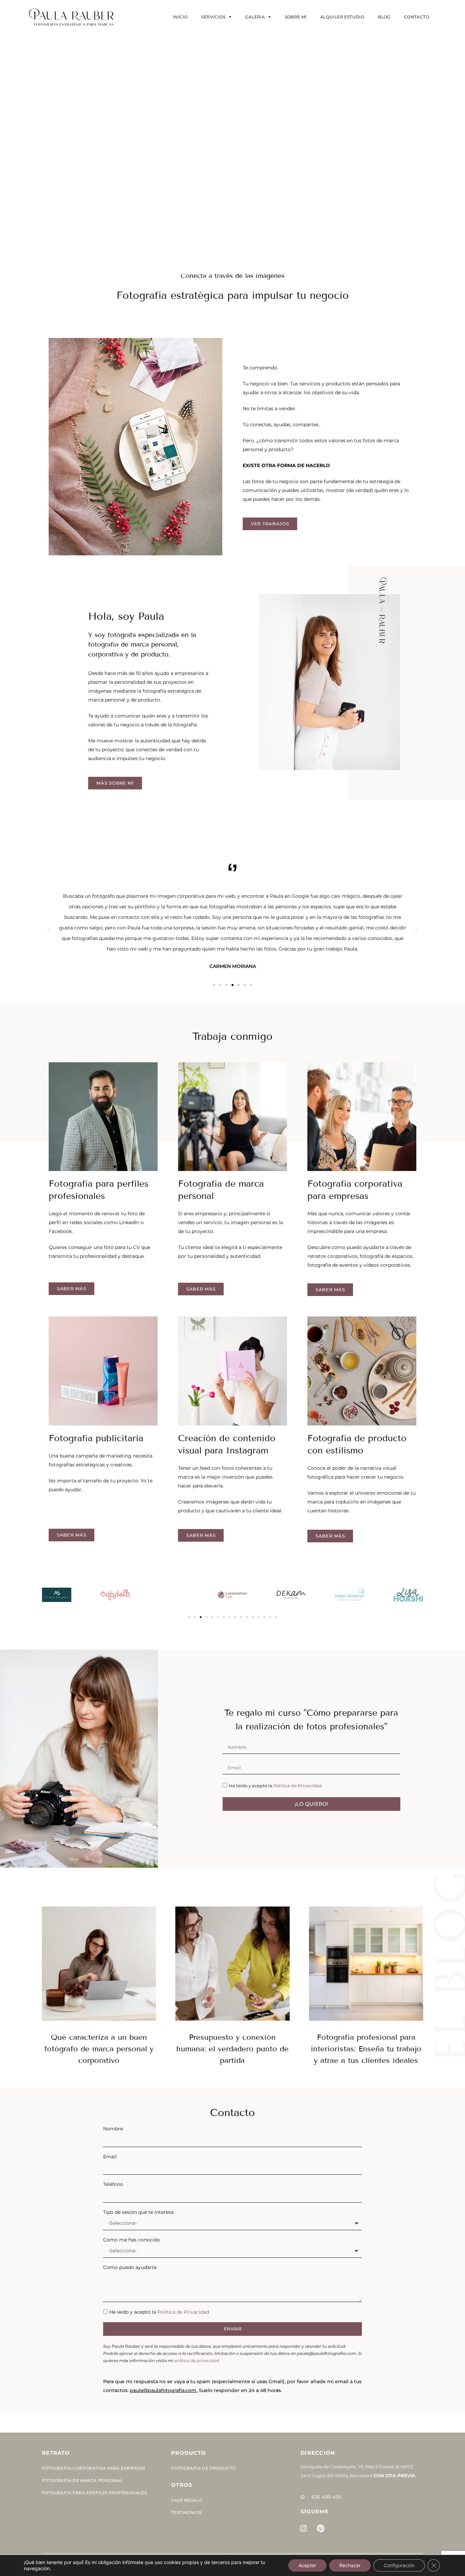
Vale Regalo (187, 2500)
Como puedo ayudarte (130, 2267)
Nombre (113, 2129)
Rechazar (350, 2565)
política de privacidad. (197, 2361)
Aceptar (307, 2565)
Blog (384, 17)
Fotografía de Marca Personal (82, 2480)
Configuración (399, 2565)
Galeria (255, 17)
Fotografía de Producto (204, 2468)
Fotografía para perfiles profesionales (94, 2493)
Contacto (417, 17)
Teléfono (113, 2184)
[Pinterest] (321, 2529)
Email (110, 2157)
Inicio (180, 17)
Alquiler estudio (342, 17)
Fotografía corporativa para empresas (93, 2468)
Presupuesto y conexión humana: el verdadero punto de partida (233, 2049)
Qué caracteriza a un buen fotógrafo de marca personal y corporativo (99, 2049)
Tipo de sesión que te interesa (138, 2212)
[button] (49, 930)
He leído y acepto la (275, 1786)
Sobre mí (296, 17)
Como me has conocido (132, 2240)
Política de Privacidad (298, 1786)
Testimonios (186, 2512)
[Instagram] (303, 2529)
